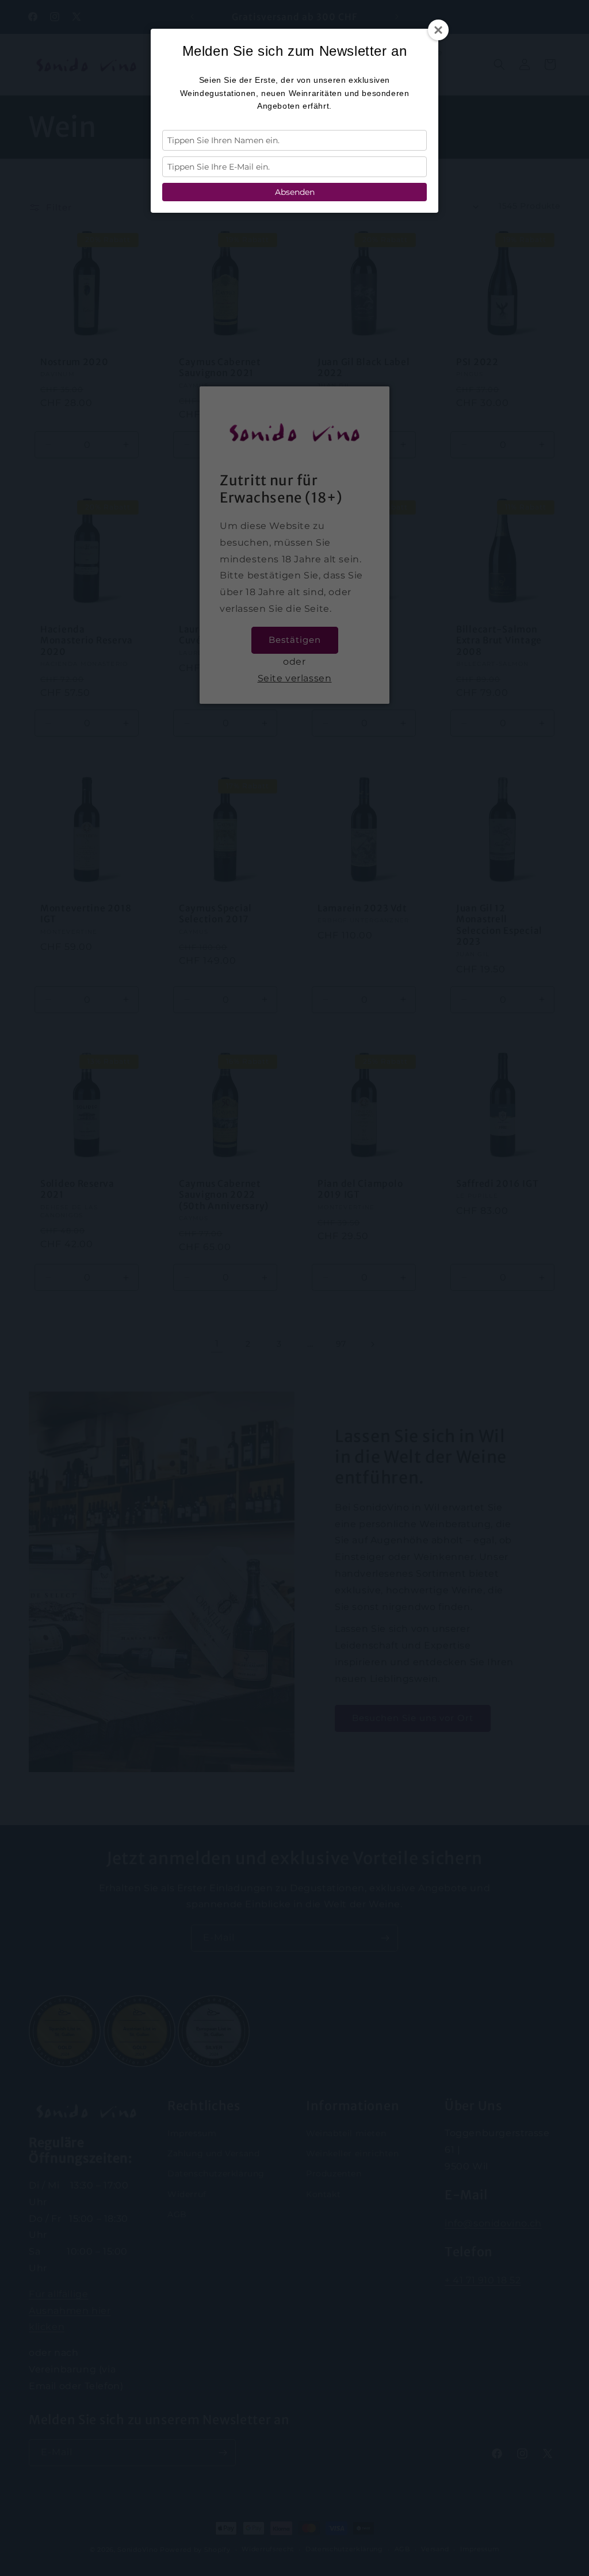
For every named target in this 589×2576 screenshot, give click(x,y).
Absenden (295, 192)
